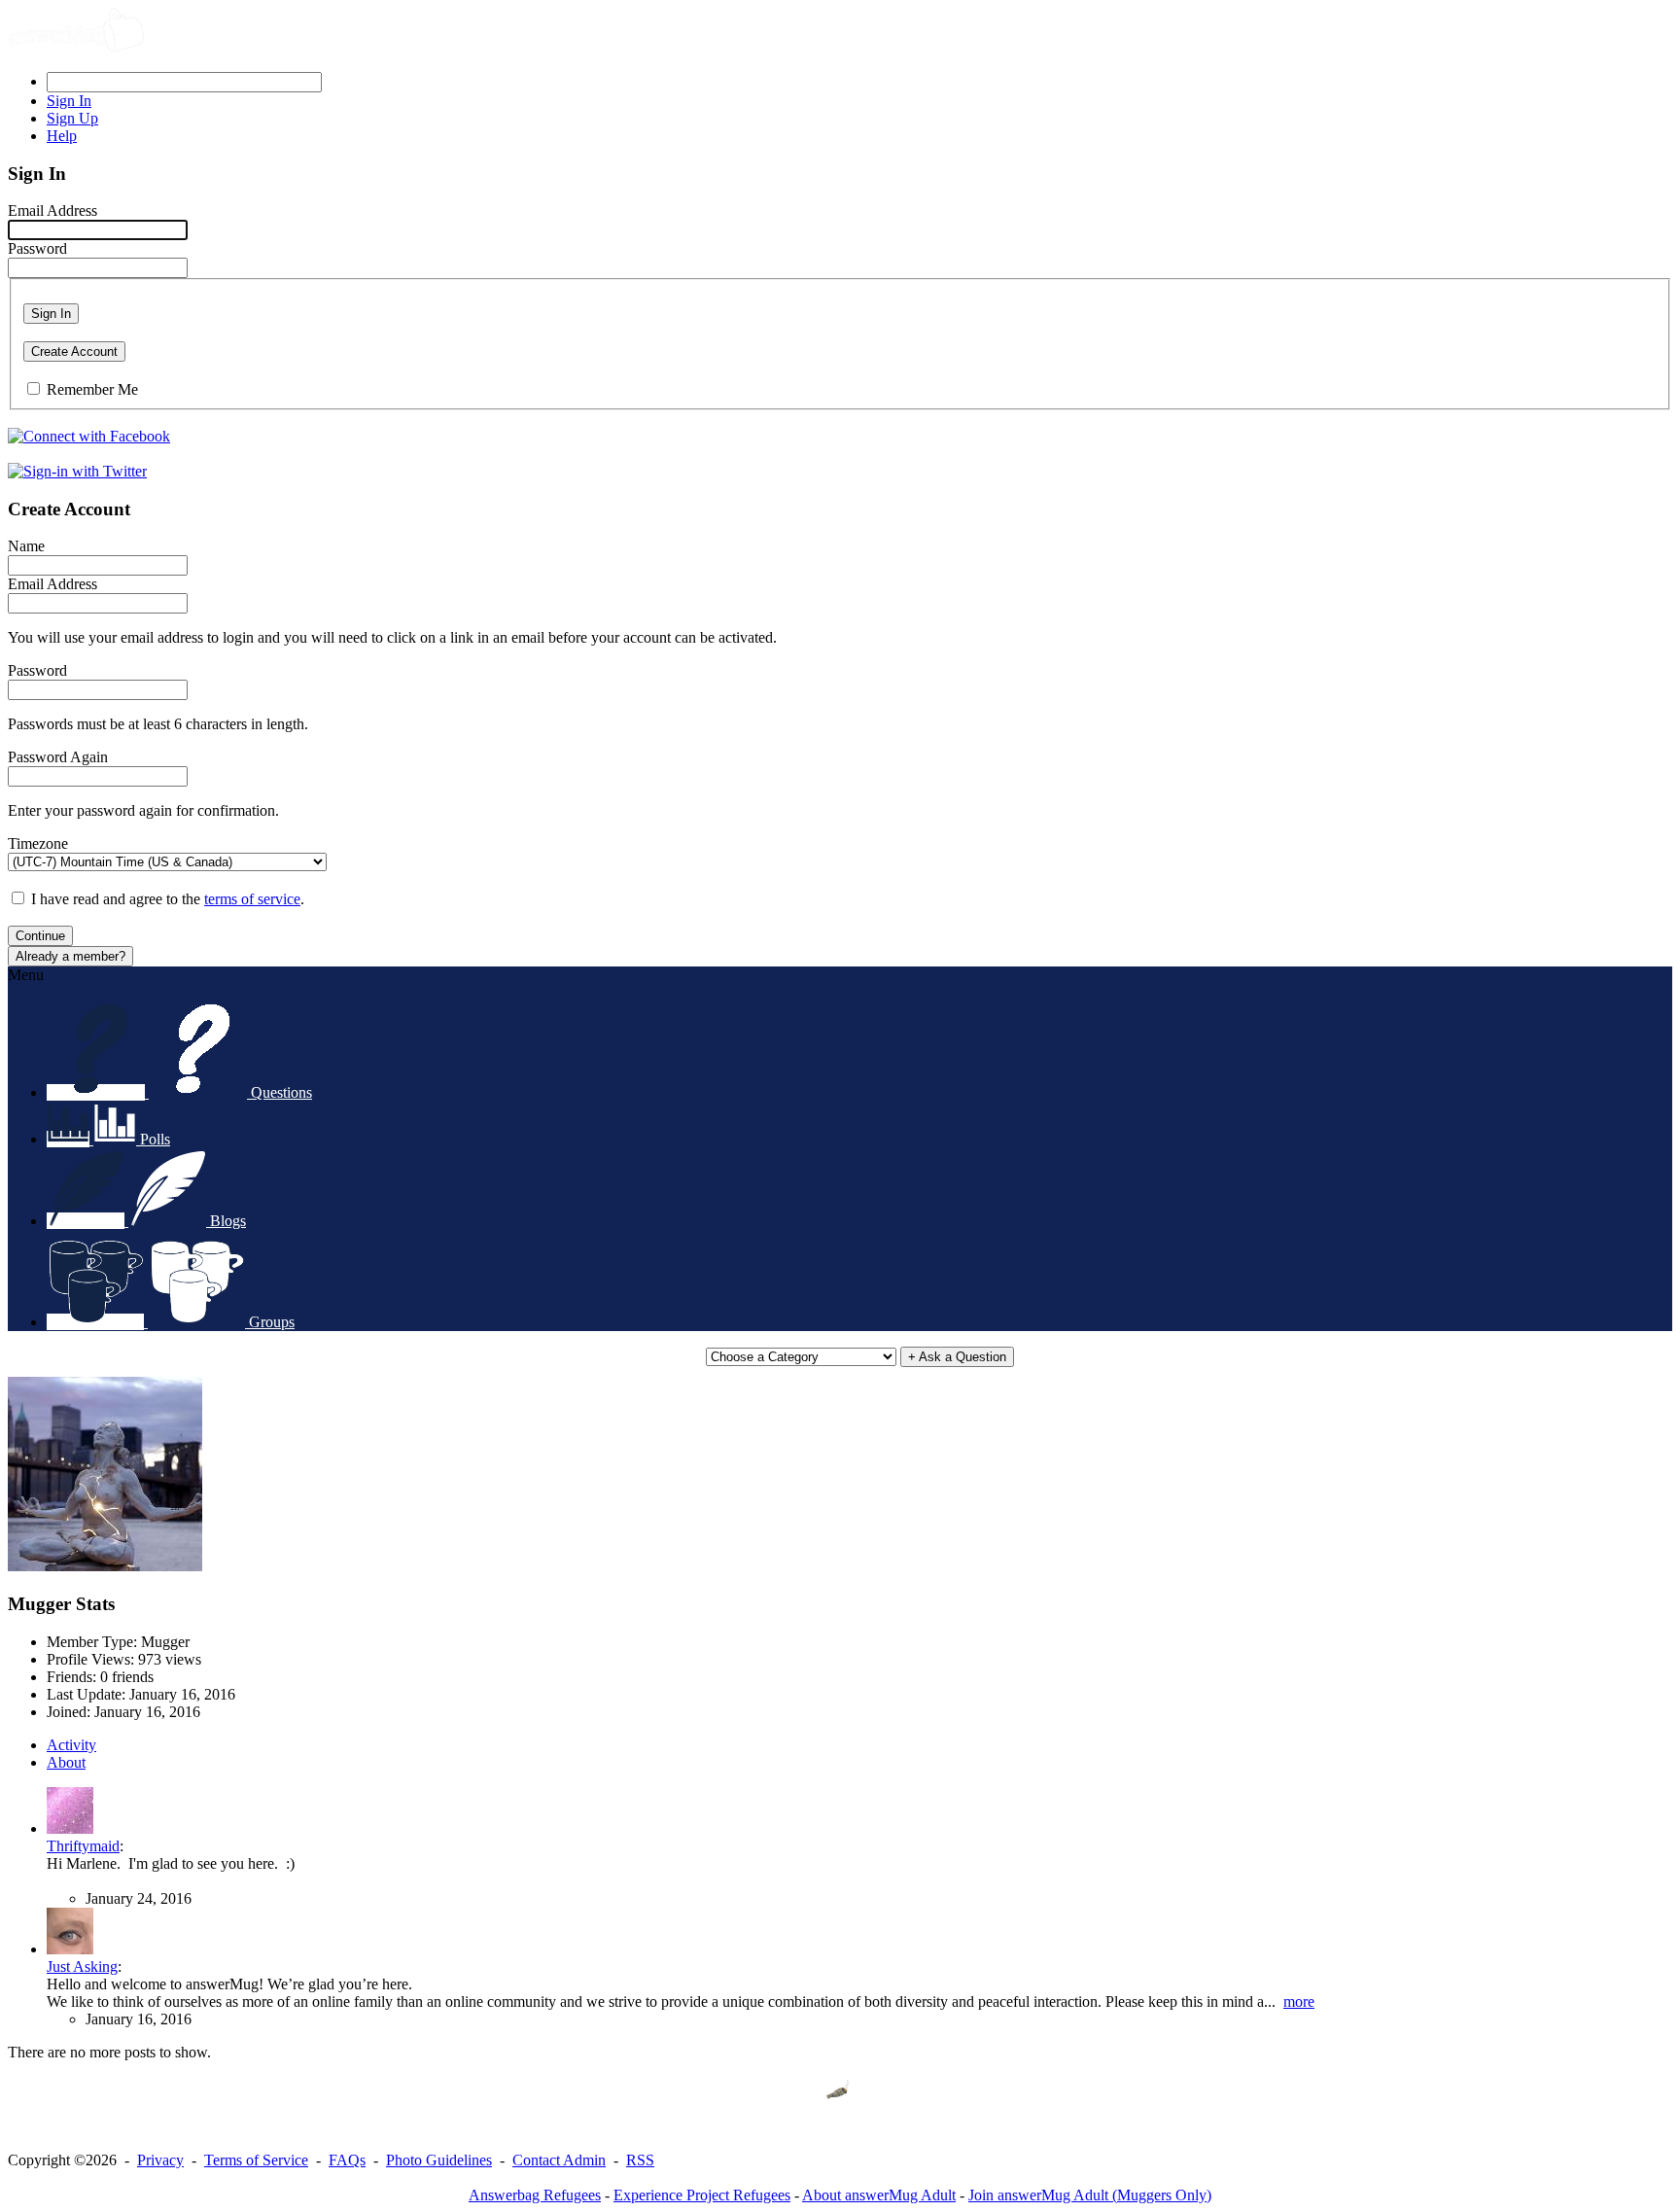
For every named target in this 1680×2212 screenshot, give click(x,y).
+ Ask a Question (957, 1357)
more (1299, 2001)
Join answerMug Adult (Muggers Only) (1090, 2195)
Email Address (52, 211)
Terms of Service (256, 2160)
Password (37, 248)
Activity (71, 1745)
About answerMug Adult (879, 2195)
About (66, 1762)
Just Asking (82, 1966)
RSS (640, 2160)
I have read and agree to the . (168, 899)
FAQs (347, 2160)
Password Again (58, 757)
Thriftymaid (83, 1846)
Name (26, 546)
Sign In (51, 314)
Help (62, 136)
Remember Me (92, 389)
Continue (40, 936)
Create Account (74, 351)
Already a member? (70, 956)
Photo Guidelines (439, 2160)
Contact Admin (559, 2160)
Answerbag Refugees (535, 2195)
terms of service (252, 899)
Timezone (38, 843)
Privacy (160, 2160)
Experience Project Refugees (702, 2195)
